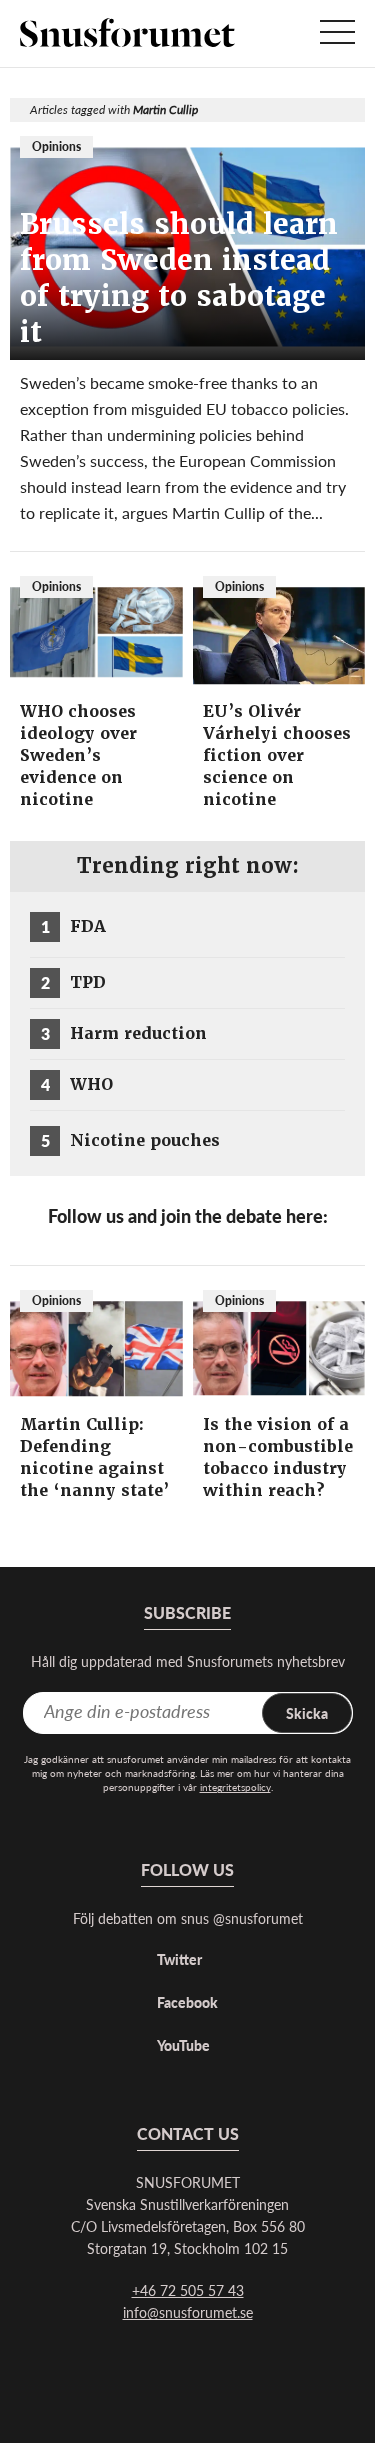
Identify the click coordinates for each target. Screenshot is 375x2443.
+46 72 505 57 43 (188, 2290)
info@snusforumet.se (188, 2312)
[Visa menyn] (337, 33)
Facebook (187, 2002)
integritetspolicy (235, 1787)
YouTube (183, 2045)
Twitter (179, 1959)
